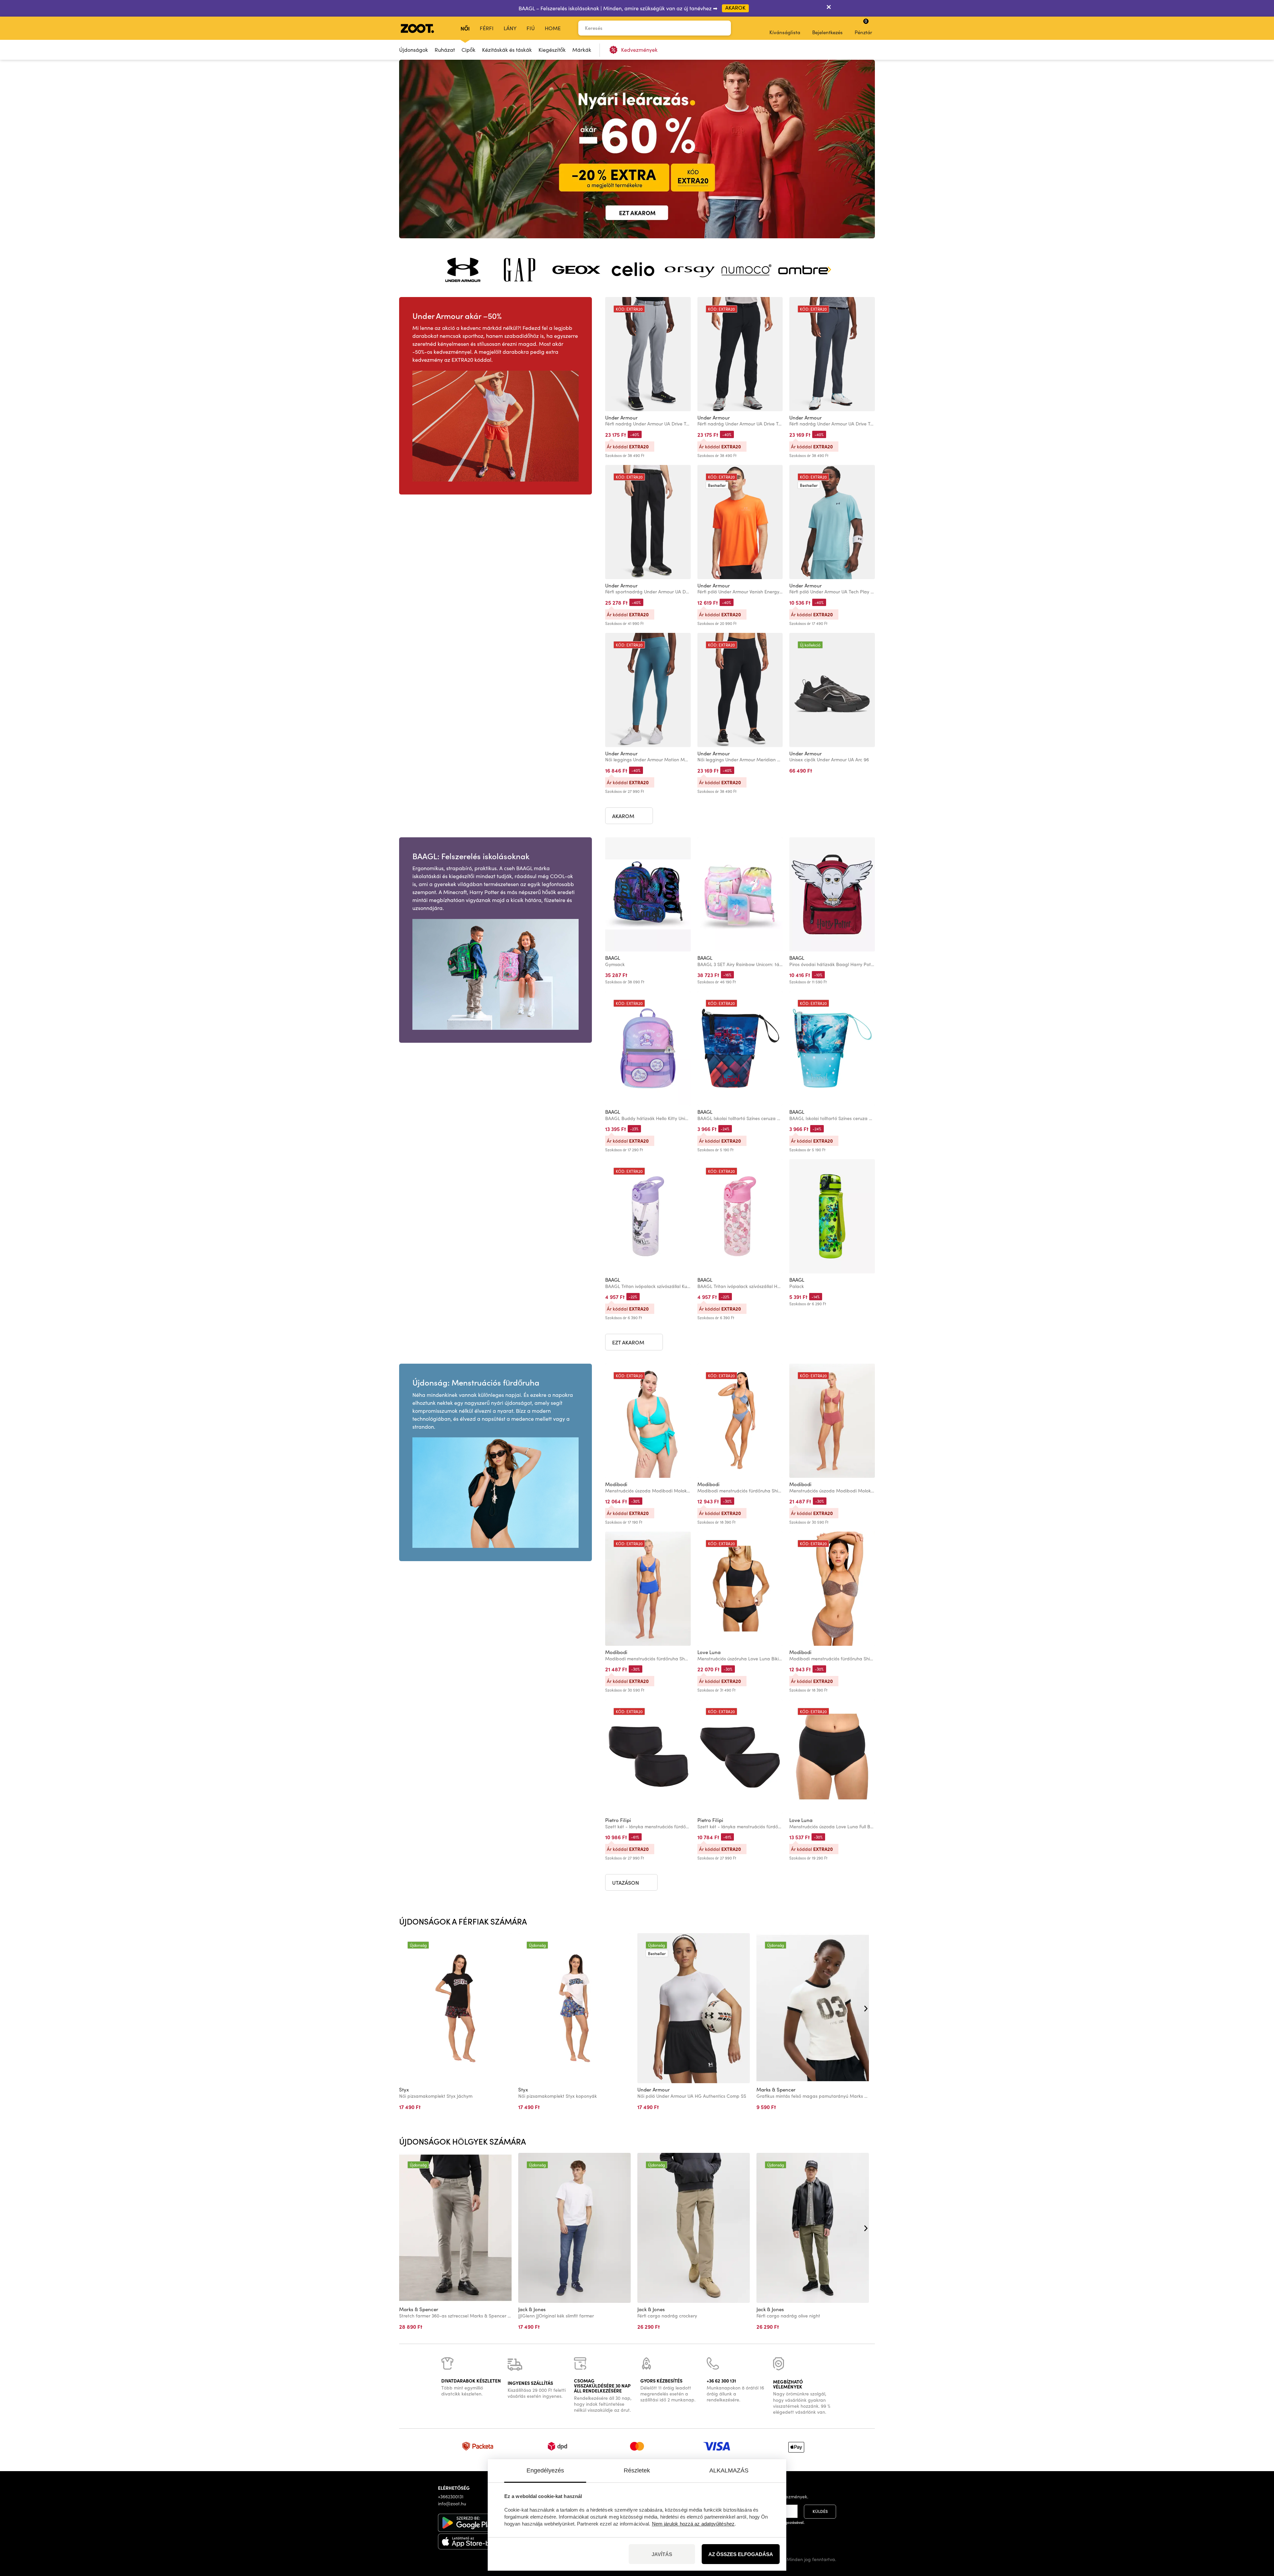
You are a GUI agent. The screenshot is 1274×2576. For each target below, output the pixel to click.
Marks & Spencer (776, 2089)
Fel (1257, 2536)
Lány (510, 28)
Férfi (487, 28)
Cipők (468, 50)
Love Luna (709, 1652)
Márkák (582, 50)
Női (465, 28)
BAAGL (613, 958)
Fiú (531, 28)
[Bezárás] (829, 8)
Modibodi (616, 1484)
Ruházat (445, 50)
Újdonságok (414, 50)
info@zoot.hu (452, 2503)
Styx (404, 2089)
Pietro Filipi (618, 1820)
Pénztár (863, 27)
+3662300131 (451, 2497)
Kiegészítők (552, 50)
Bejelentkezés (827, 32)
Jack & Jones (532, 2309)
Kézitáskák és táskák (507, 50)
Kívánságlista (785, 32)
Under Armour (621, 417)
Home (553, 28)
